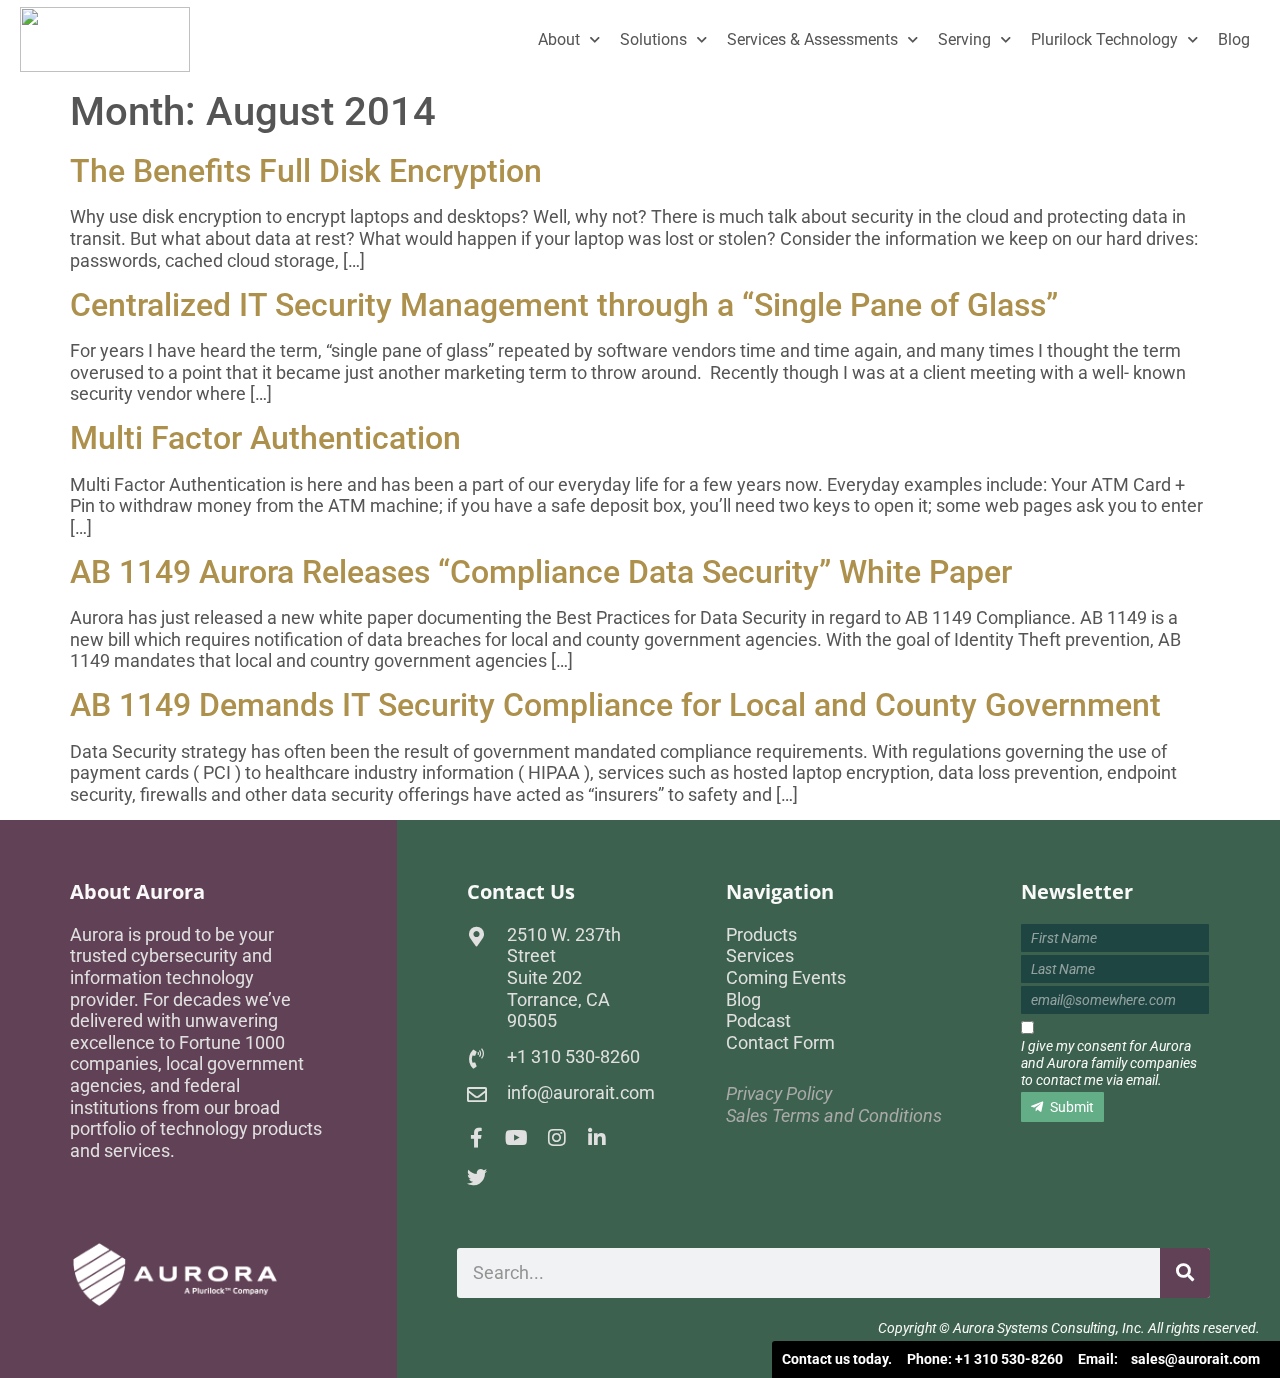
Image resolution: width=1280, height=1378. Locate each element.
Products (761, 934)
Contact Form (780, 1042)
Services (760, 955)
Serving (964, 39)
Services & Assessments (812, 39)
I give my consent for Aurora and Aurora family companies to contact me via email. (1109, 1063)
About (559, 39)
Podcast (758, 1020)
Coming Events (786, 977)
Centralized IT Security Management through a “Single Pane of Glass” (564, 305)
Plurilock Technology (1104, 39)
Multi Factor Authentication (265, 438)
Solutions (653, 39)
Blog (1234, 39)
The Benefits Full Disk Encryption (306, 171)
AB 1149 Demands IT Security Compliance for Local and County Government (615, 705)
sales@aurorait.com (1195, 1359)
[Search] (1185, 1273)
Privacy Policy (779, 1093)
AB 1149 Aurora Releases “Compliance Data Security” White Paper (541, 572)
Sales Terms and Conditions (834, 1115)
